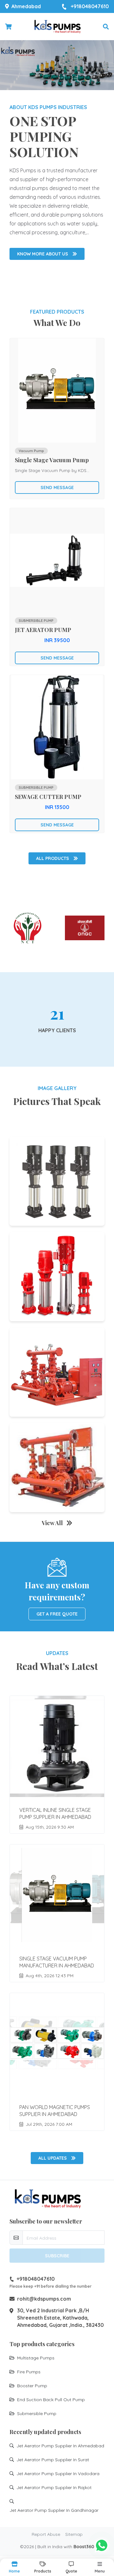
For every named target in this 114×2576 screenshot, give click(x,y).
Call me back (61, 1294)
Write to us (57, 1343)
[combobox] (28, 1276)
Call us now (60, 1329)
